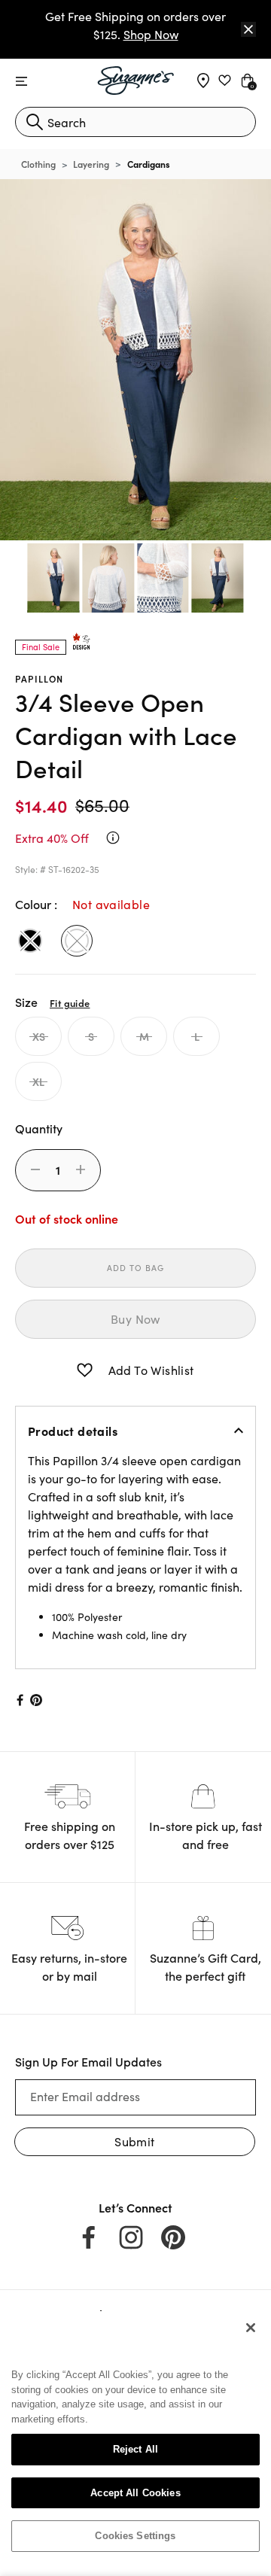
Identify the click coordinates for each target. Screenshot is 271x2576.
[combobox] (135, 122)
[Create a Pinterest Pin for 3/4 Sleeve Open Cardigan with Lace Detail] (37, 1700)
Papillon (40, 678)
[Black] (30, 941)
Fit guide (70, 1002)
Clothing (38, 164)
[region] (135, 2438)
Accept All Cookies (135, 2493)
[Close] (248, 29)
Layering (91, 164)
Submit (134, 2141)
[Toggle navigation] (21, 82)
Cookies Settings (135, 2536)
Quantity (39, 1128)
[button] (85, 1370)
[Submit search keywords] (35, 122)
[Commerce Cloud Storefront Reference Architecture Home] (136, 81)
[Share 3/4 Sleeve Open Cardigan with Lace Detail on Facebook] (19, 1700)
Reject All (135, 2449)
